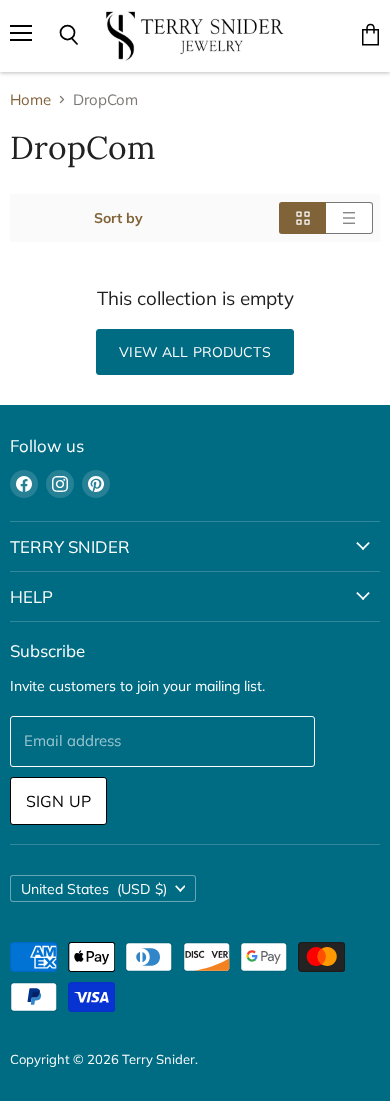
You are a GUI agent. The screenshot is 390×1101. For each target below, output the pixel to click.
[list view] (349, 218)
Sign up (58, 801)
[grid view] (302, 218)
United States (94, 889)
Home (30, 99)
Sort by (118, 218)
